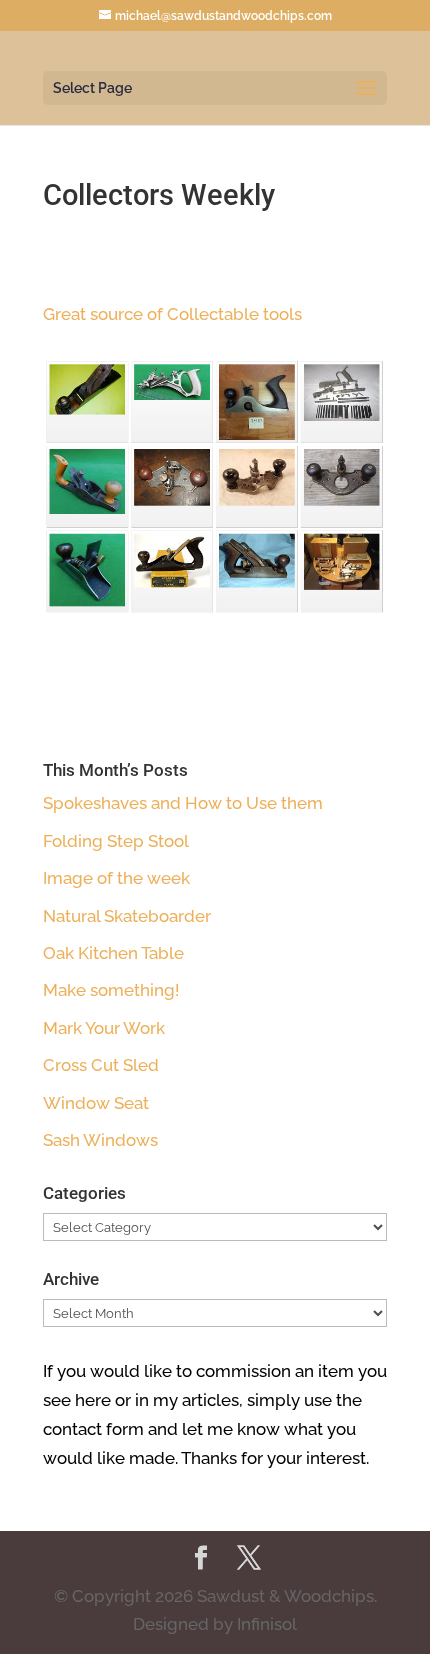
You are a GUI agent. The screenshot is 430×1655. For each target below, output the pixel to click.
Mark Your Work (104, 1028)
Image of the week (116, 878)
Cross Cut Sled (101, 1065)
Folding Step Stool (116, 841)
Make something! (111, 990)
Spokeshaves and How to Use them (183, 803)
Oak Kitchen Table (113, 953)
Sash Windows (100, 1140)
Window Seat (96, 1103)
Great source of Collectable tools (174, 314)
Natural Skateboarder (127, 916)
